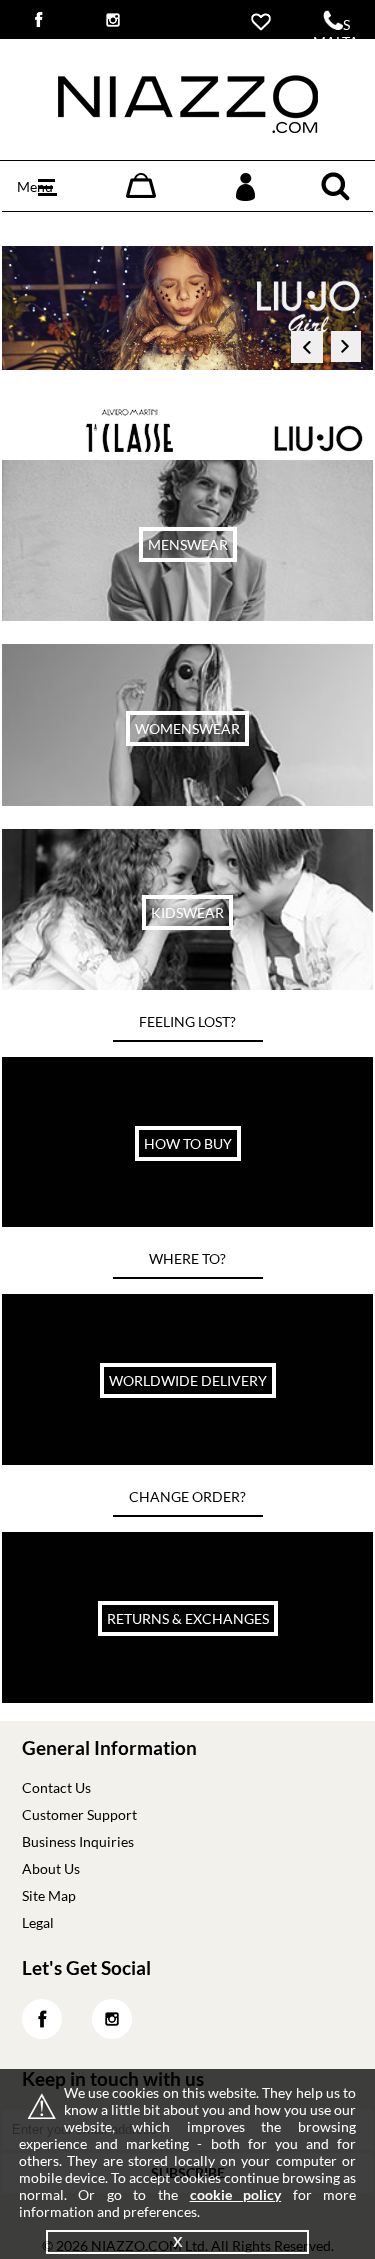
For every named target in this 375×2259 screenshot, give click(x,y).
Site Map (49, 1895)
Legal (38, 1922)
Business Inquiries (78, 1841)
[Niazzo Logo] (188, 127)
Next (347, 351)
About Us (51, 1868)
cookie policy (236, 2194)
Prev (307, 351)
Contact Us (56, 1787)
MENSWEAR (188, 544)
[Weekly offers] (187, 615)
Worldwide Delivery (188, 1380)
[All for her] (187, 800)
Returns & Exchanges (188, 1618)
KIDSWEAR (187, 912)
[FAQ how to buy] (187, 1221)
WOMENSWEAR (187, 728)
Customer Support (79, 1814)
